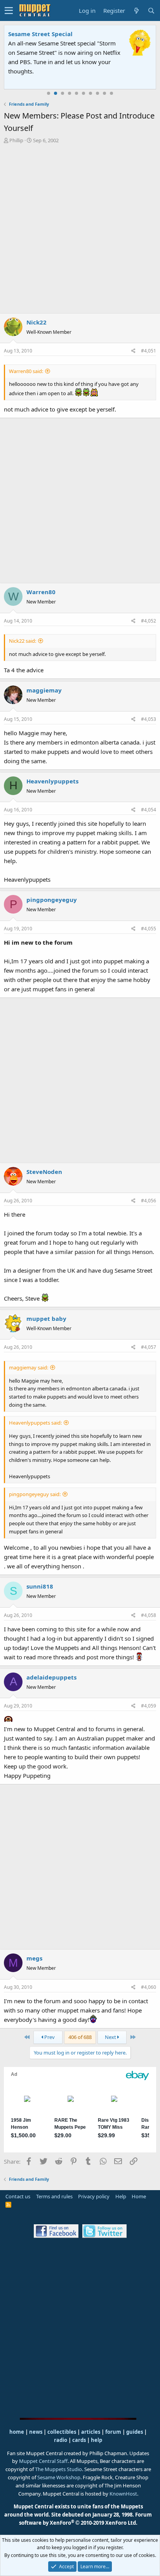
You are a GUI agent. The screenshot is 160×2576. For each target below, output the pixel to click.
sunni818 (40, 1586)
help (97, 2440)
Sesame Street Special (40, 34)
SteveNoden (44, 1172)
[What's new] (136, 11)
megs (34, 1958)
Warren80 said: (26, 371)
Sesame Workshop (59, 2477)
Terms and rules (54, 2196)
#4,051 (149, 351)
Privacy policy (94, 2196)
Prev (49, 2037)
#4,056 (149, 1201)
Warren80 (41, 592)
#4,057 (149, 1347)
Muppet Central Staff (43, 2461)
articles (91, 2432)
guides (135, 2432)
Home (139, 2196)
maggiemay (44, 690)
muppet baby (46, 1319)
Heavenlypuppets (52, 781)
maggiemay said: (29, 1367)
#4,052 (149, 621)
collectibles (62, 2432)
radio (61, 2440)
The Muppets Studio (58, 2469)
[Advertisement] (80, 228)
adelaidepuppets (51, 1677)
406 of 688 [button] (80, 2037)
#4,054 (149, 810)
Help (121, 2196)
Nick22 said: (23, 641)
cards (79, 2440)
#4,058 (149, 1615)
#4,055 (149, 929)
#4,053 (149, 719)
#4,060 (149, 1987)
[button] (9, 10)
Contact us (18, 2196)
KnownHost (123, 2494)
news (36, 2432)
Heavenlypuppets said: (35, 1423)
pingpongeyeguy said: (35, 1494)
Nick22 (37, 322)
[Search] (151, 11)
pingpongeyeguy (52, 900)
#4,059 (149, 1706)
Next (111, 2037)
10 (111, 93)
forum (113, 2432)
